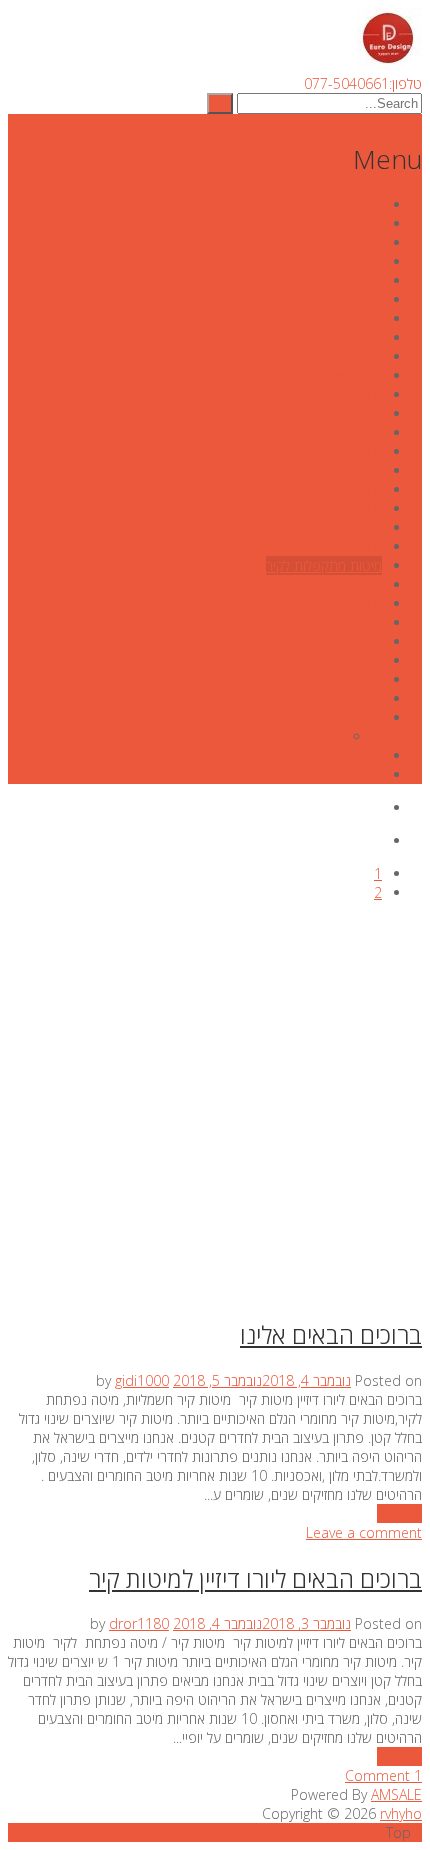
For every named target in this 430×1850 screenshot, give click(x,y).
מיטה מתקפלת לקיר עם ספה (302, 489)
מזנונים (363, 337)
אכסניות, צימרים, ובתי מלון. (309, 242)
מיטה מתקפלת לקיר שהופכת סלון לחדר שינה (258, 527)
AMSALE (396, 1794)
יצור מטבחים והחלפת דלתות (305, 299)
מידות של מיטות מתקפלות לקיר (297, 375)
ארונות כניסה (345, 261)
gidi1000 (142, 1380)
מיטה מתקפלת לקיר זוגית (314, 432)
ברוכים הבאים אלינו (331, 1334)
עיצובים (362, 679)
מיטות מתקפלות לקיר (324, 565)
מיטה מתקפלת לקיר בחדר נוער (297, 413)
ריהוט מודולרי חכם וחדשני (312, 717)
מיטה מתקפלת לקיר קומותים (304, 508)
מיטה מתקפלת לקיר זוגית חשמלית (290, 451)
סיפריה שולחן (305, 736)
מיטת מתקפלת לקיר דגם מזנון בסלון (285, 622)
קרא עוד (399, 1513)
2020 (366, 223)
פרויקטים (357, 698)
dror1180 (139, 1623)
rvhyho (401, 1813)
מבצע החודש (346, 318)
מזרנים (364, 356)
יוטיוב (368, 280)
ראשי (368, 204)
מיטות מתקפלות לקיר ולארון (307, 584)
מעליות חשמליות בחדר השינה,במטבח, (279, 641)
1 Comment (383, 1775)
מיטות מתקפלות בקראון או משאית (289, 546)
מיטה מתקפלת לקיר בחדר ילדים (295, 394)
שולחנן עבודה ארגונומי (322, 774)
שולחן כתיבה (348, 755)
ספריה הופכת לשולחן (324, 660)
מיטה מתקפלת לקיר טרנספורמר (293, 470)
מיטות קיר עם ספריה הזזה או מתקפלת (278, 603)
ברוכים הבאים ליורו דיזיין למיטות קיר (255, 1578)
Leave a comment (364, 1532)
